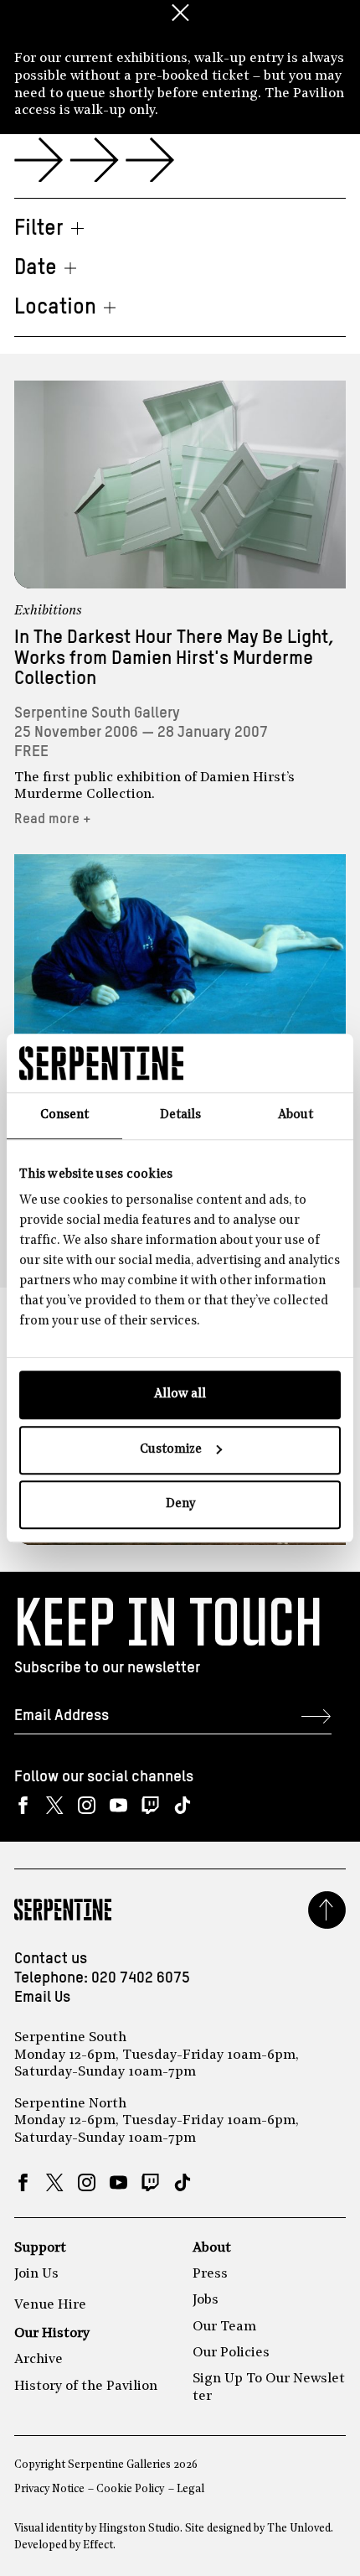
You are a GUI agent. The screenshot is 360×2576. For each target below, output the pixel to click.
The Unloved (299, 2529)
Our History (52, 2334)
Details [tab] (180, 1115)
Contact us (51, 1959)
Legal (190, 2489)
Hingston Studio (139, 2529)
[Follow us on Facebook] (23, 1805)
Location (55, 308)
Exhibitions (48, 611)
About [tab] (296, 1115)
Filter (39, 229)
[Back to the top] (327, 1910)
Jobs (206, 2300)
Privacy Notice (49, 2489)
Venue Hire (50, 2305)
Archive (39, 2360)
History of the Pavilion (86, 2387)
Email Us (42, 1998)
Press (210, 2274)
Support (40, 2248)
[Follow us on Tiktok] (182, 1805)
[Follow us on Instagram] (87, 1805)
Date (36, 268)
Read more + (53, 819)
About (212, 2248)
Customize (171, 1450)
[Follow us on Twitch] (150, 1805)
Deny (180, 1504)
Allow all (180, 1394)
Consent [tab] (64, 1115)
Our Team (224, 2327)
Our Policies (231, 2353)
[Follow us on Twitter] (55, 1805)
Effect (98, 2545)
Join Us (36, 2274)
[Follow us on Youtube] (118, 1805)
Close (180, 13)
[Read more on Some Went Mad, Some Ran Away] (180, 958)
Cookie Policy (130, 2489)
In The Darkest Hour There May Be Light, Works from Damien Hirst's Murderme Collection (174, 658)
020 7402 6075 (141, 1978)
